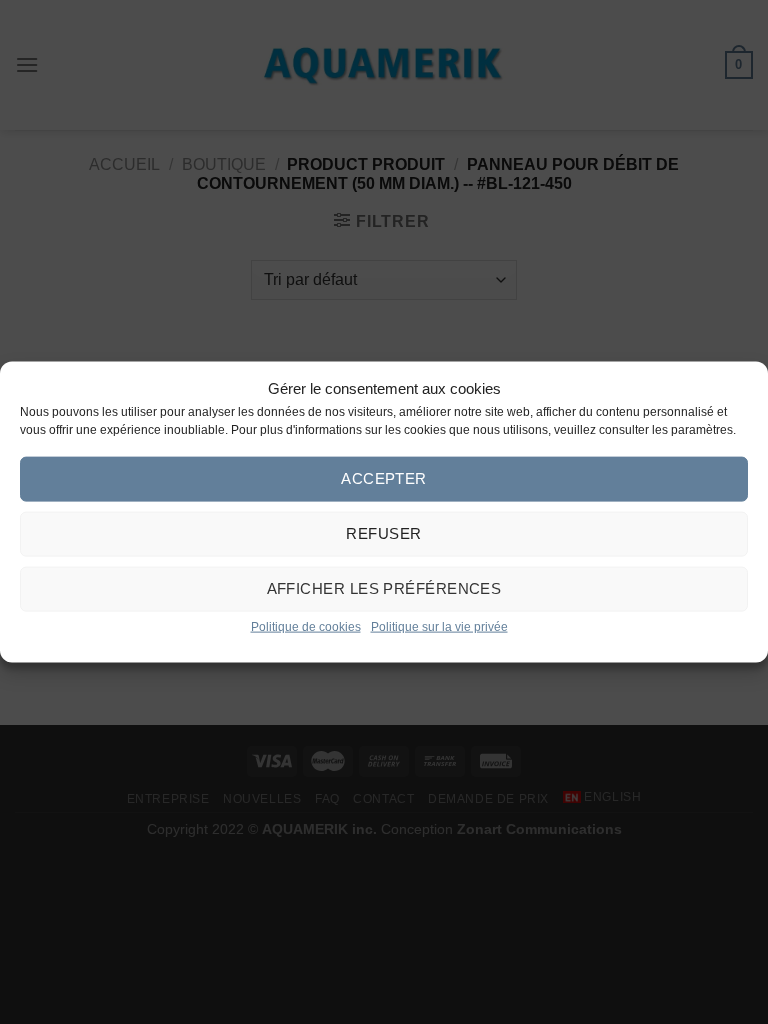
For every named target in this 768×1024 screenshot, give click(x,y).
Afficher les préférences (384, 588)
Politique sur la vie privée (439, 626)
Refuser (383, 533)
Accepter (384, 478)
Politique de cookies (306, 626)
